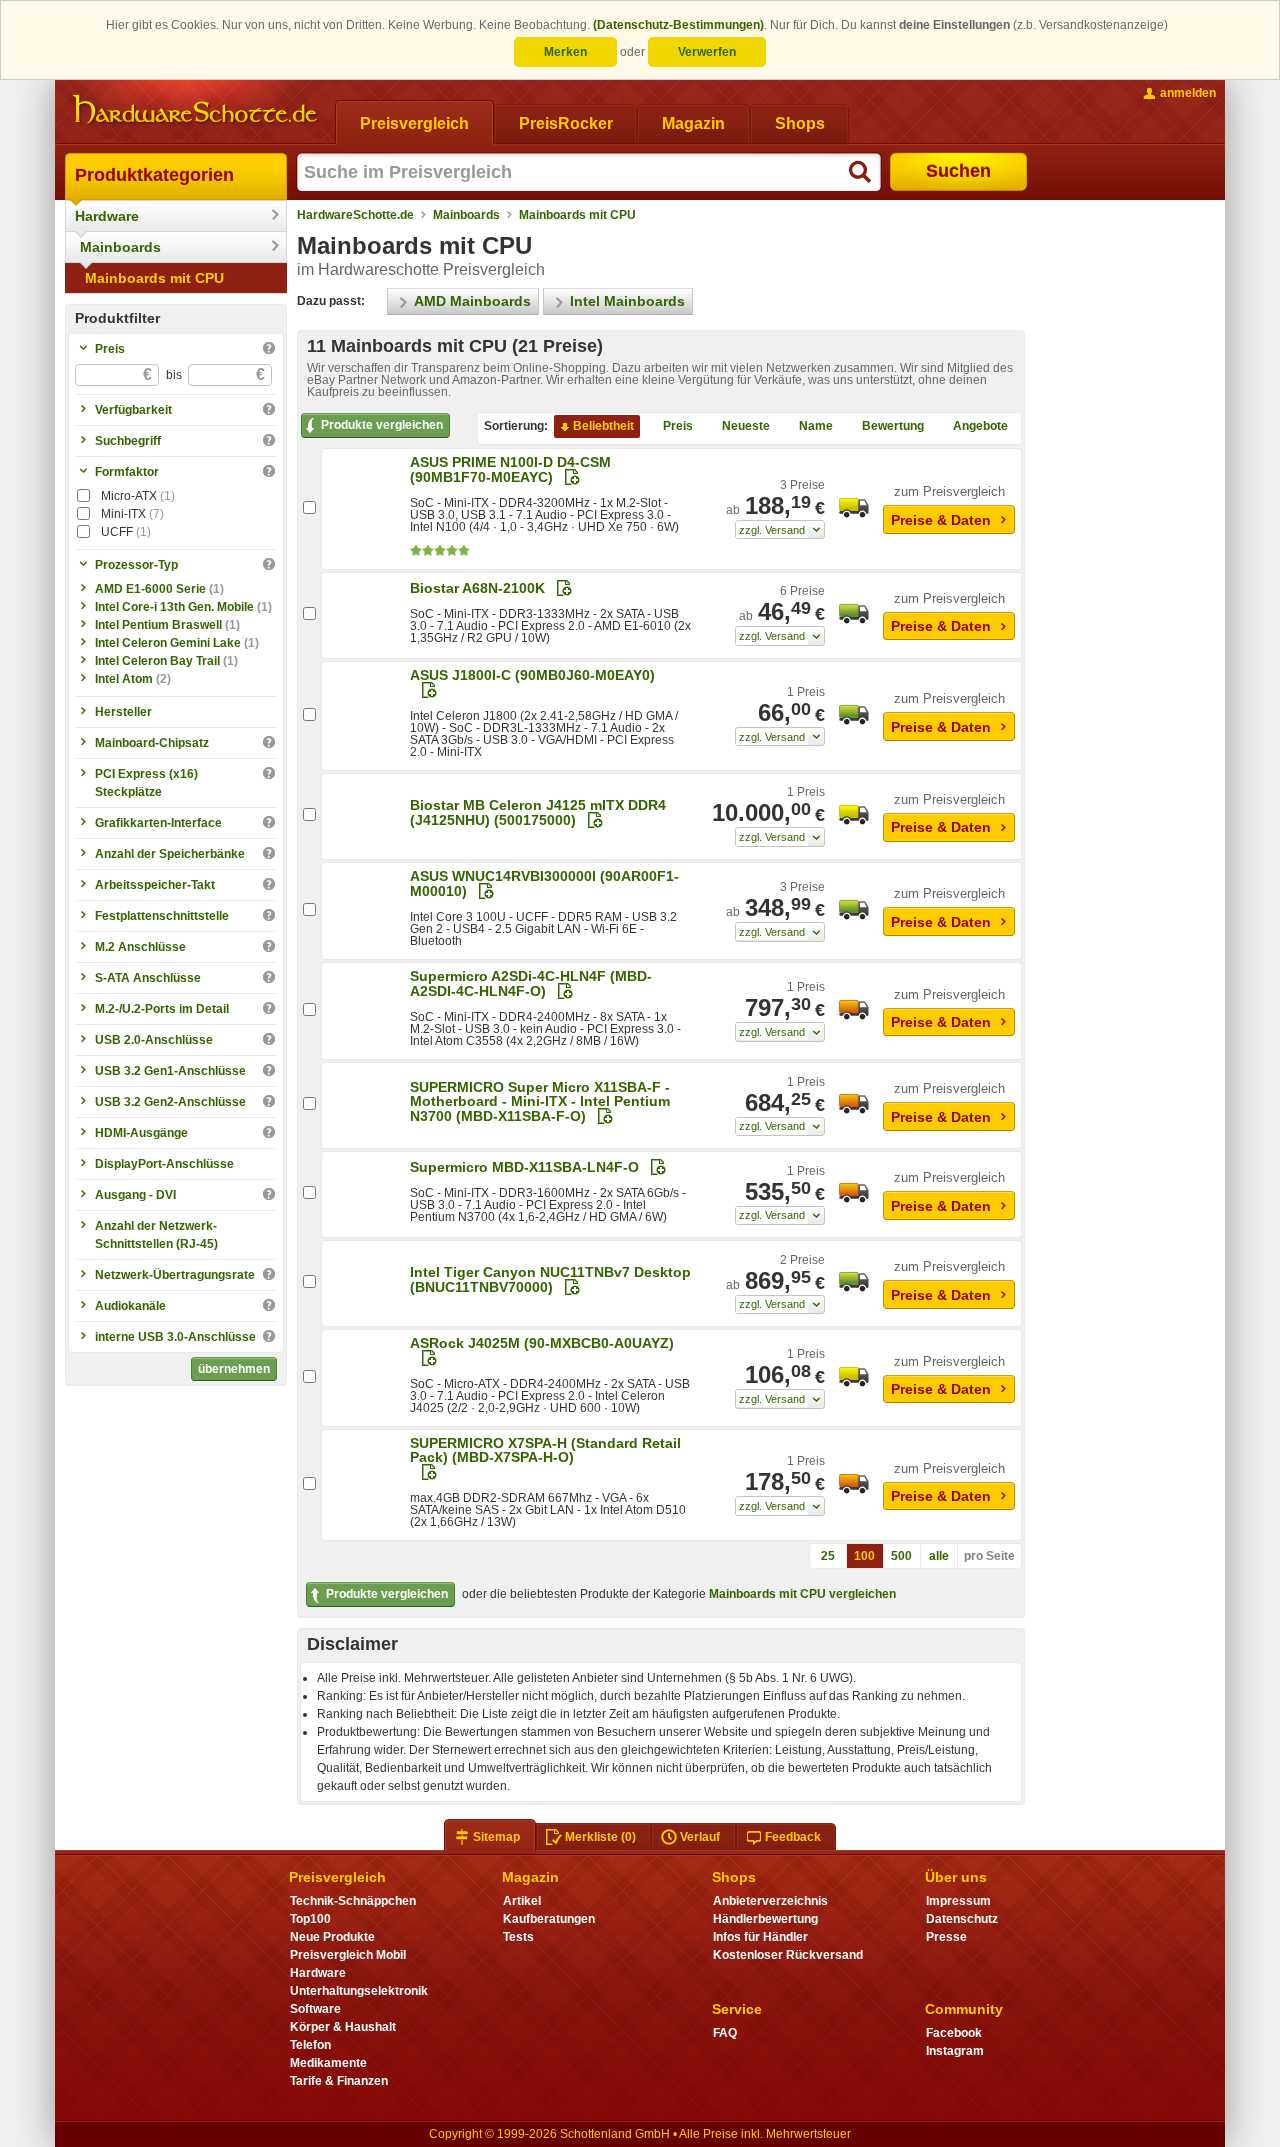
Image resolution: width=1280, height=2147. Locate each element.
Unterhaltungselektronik (359, 1991)
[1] (780, 530)
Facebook (954, 2033)
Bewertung (893, 426)
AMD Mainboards (472, 301)
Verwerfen (707, 52)
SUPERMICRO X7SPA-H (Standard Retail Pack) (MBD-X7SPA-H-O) (545, 1450)
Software (315, 2009)
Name (816, 426)
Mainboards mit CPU (154, 278)
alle (939, 1556)
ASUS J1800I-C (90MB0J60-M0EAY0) (532, 675)
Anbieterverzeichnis (770, 1901)
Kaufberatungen (549, 1919)
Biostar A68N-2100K (477, 588)
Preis (678, 426)
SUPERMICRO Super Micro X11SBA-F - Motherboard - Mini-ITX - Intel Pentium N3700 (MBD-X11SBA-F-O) (540, 1101)
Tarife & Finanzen (339, 2081)
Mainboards (120, 247)
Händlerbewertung (765, 1919)
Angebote (980, 426)
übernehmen (234, 1369)
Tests (518, 1937)
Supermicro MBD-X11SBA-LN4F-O (524, 1167)
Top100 (310, 1919)
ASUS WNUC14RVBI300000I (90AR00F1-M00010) (544, 883)
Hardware (107, 216)
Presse (946, 1937)
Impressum (958, 1901)
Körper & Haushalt (343, 2027)
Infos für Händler (760, 1937)
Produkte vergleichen (382, 425)
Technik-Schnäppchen (353, 1901)
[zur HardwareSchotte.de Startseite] (195, 110)
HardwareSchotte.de (355, 215)
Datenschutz (962, 1919)
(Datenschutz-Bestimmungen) (678, 25)
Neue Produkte (332, 1937)
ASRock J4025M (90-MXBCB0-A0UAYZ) (542, 1343)
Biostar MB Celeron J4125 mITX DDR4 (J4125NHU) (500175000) (538, 812)
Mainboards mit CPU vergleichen (802, 1594)
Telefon (310, 2045)
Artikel (522, 1901)
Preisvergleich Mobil (348, 1955)
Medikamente (328, 2063)
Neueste (746, 426)
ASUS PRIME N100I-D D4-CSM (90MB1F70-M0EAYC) (510, 469)
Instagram (955, 2051)
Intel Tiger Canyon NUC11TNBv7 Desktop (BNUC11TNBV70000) (550, 1279)
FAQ (725, 2033)
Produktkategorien (154, 175)
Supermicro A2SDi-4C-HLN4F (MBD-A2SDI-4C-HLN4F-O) (531, 983)
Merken (565, 52)
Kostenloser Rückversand (788, 1955)
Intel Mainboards (627, 301)
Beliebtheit (603, 426)
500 (901, 1556)
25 (828, 1556)
